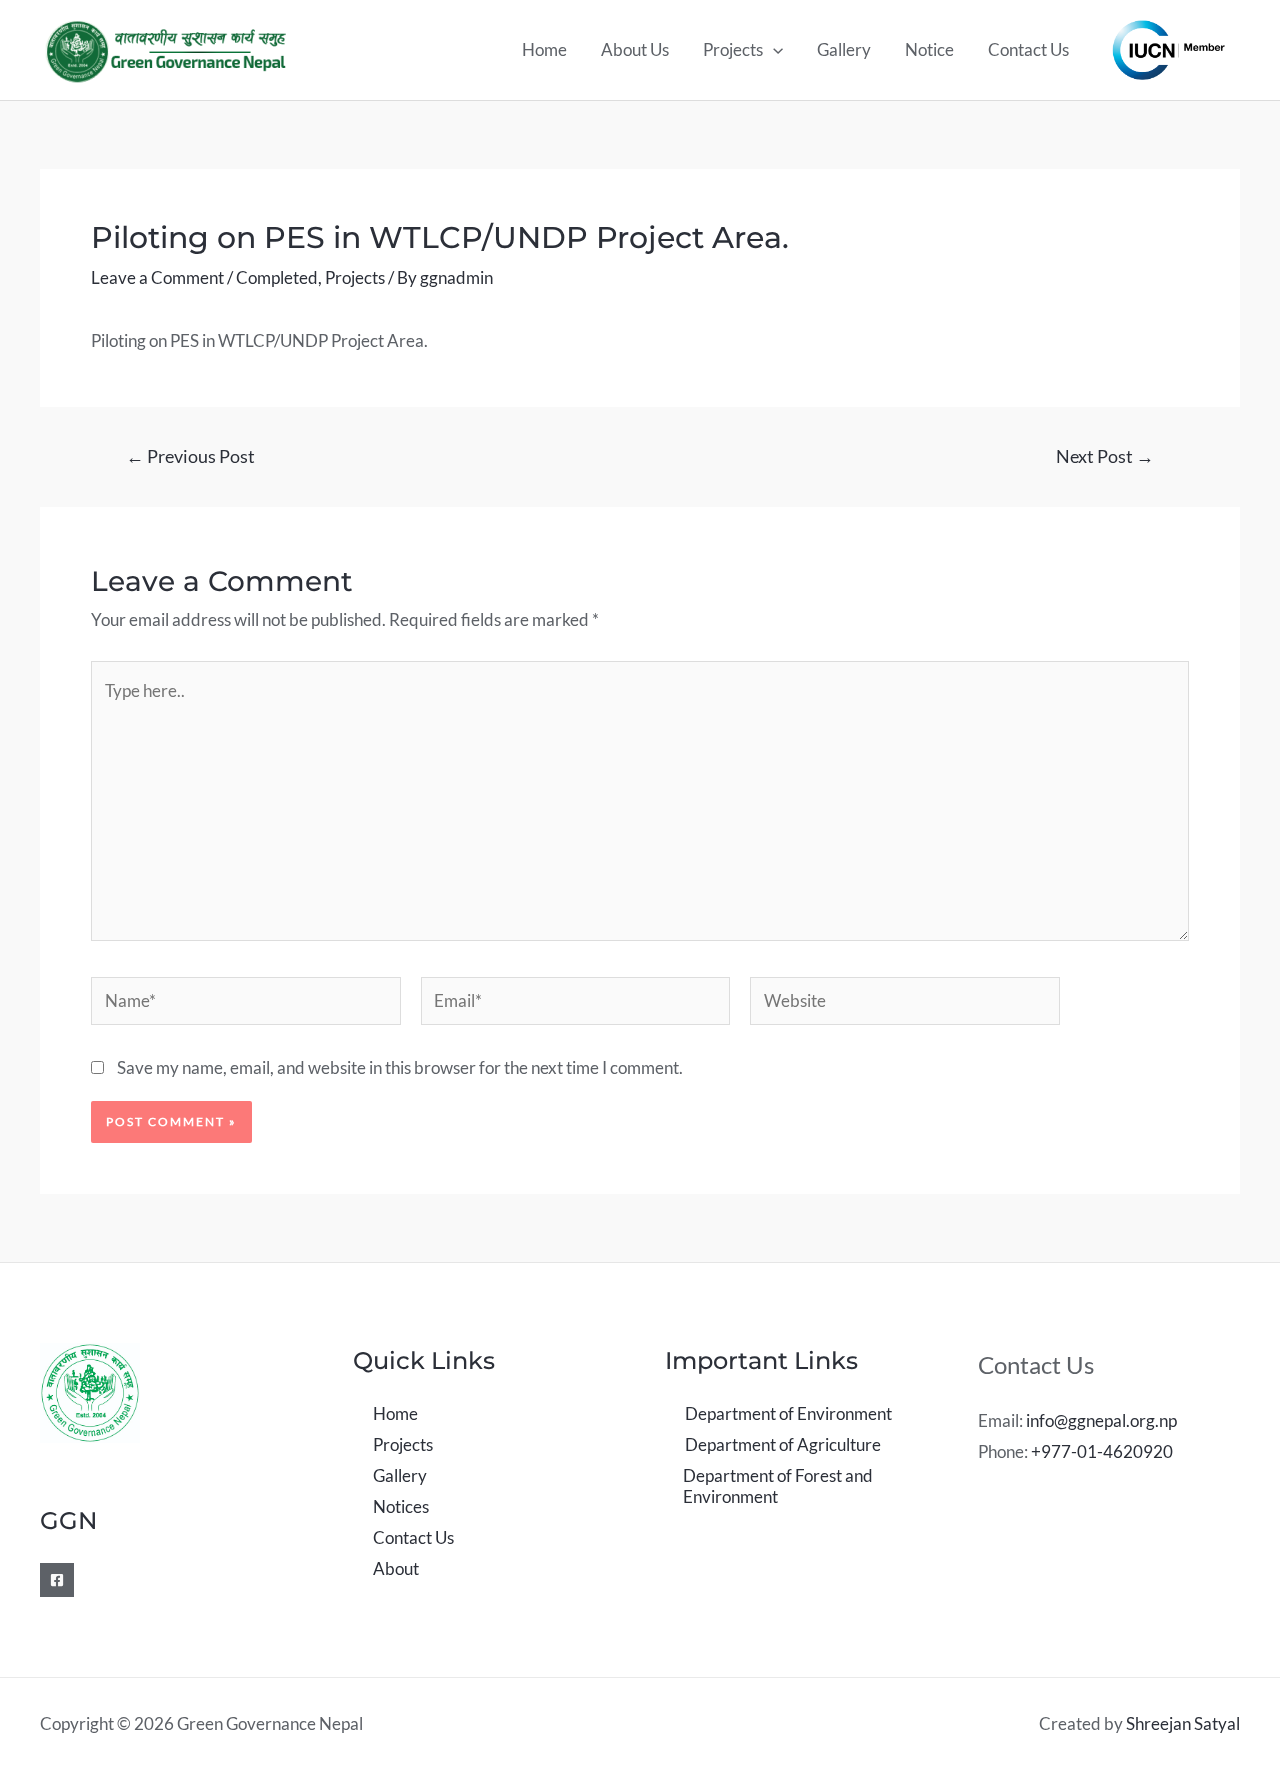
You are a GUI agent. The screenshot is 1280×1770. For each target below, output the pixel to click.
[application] (773, 50)
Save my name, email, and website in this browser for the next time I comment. (400, 1067)
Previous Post (190, 456)
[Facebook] (57, 1580)
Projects (733, 49)
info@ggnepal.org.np (1101, 1420)
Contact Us (1028, 49)
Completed (277, 277)
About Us (635, 49)
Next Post (1105, 456)
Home (544, 49)
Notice (929, 49)
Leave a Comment (157, 277)
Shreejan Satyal (1183, 1723)
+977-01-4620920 (1102, 1451)
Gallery (844, 49)
